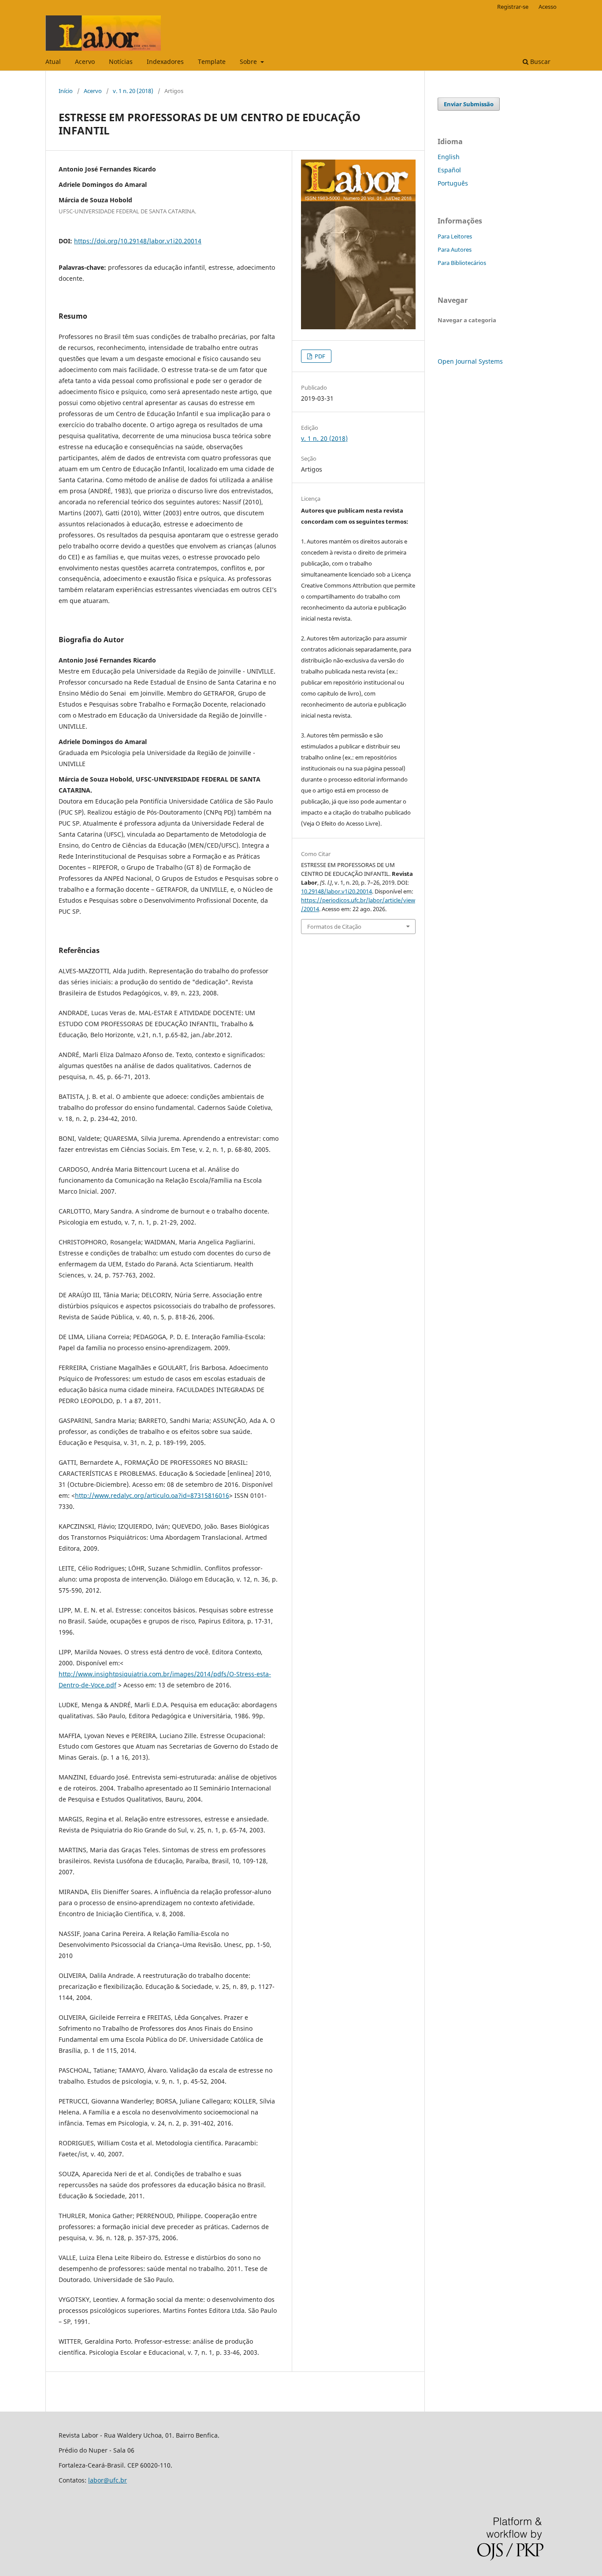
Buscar (539, 61)
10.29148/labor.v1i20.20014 (336, 891)
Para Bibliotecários (462, 263)
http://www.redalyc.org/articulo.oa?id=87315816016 (152, 1495)
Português (453, 183)
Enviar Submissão (469, 104)
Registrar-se (513, 7)
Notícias (121, 61)
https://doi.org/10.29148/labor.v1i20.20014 (138, 241)
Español (449, 170)
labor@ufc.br (108, 2480)
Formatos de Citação (334, 927)
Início (66, 91)
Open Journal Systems (470, 361)
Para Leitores (455, 236)
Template (212, 61)
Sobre (249, 61)
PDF (319, 356)
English (449, 157)
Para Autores (455, 249)
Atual (53, 61)
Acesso (548, 7)
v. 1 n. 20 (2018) (133, 91)
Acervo (85, 61)
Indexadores (165, 61)
